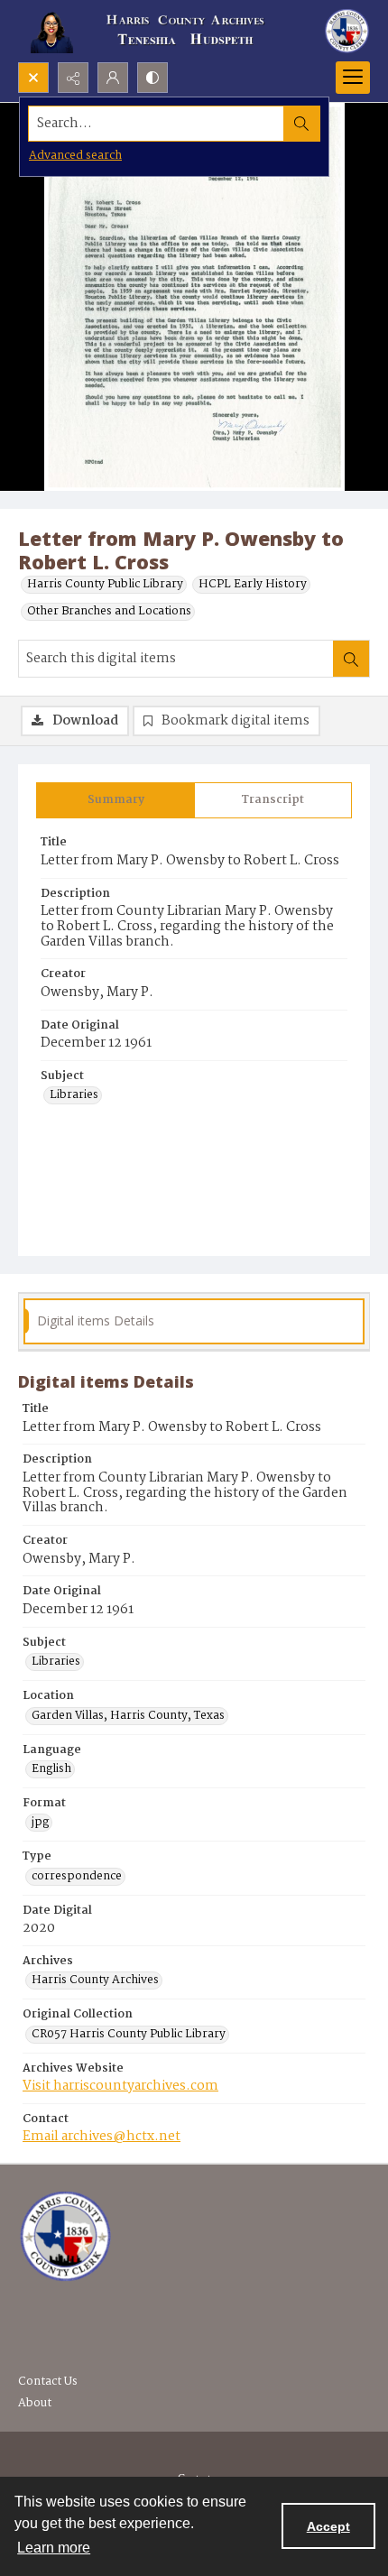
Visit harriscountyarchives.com (120, 2086)
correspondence (77, 1877)
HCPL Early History (253, 585)
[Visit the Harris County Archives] (65, 2237)
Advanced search (75, 156)
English (51, 1769)
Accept (328, 2526)
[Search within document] (351, 659)
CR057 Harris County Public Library (129, 2035)
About (35, 2403)
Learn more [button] (54, 2548)
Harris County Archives (95, 1980)
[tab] (115, 800)
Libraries (74, 1095)
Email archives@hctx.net (102, 2137)
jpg (40, 1823)
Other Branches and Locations (109, 612)
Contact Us (48, 2382)
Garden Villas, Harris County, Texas (128, 1716)
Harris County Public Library (105, 585)
